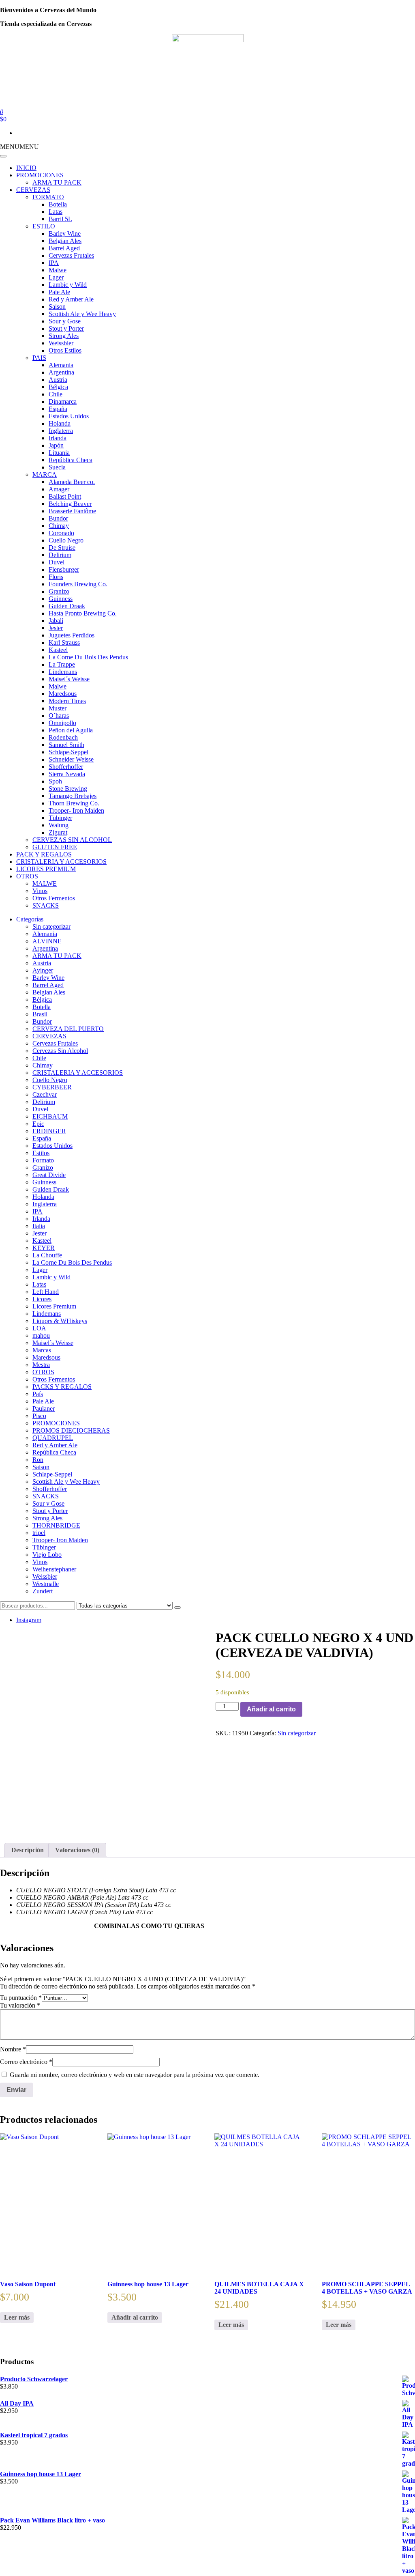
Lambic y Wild (68, 285)
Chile (56, 394)
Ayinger (43, 970)
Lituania (59, 453)
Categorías (30, 919)
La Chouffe (47, 1255)
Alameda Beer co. (72, 482)
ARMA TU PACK (57, 182)
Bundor (58, 518)
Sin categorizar (51, 926)
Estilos (41, 1153)
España (58, 409)
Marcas (42, 1350)
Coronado (61, 533)
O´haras (59, 716)
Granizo (59, 591)
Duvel (57, 562)
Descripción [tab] (28, 1850)
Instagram (29, 1620)
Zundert (43, 1591)
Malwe (58, 270)
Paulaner (44, 1409)
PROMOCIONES (40, 175)
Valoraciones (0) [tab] (77, 1850)
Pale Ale (59, 292)
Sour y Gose (65, 321)
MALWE (45, 883)
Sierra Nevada (67, 774)
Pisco (39, 1416)
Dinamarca (63, 401)
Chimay (59, 526)
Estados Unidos (69, 416)
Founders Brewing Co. (78, 584)
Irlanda (58, 438)
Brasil (40, 1014)
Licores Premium (54, 1306)
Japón (56, 445)
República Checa (71, 460)
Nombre (13, 2049)
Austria (58, 380)
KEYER (44, 1248)
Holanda (60, 423)
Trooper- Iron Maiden (76, 810)
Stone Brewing (68, 789)
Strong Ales (64, 336)
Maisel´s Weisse (69, 679)
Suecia (57, 467)
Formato (43, 1160)
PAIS (39, 358)
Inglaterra (61, 431)
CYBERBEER (52, 1087)
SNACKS (46, 905)
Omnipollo (62, 723)
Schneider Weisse (71, 759)
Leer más (17, 2317)
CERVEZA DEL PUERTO (68, 1029)
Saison (57, 307)
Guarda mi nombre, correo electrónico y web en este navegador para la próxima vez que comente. (135, 2075)
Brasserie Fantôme (72, 511)
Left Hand (46, 1292)
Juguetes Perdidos (72, 635)
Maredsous (63, 694)
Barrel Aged (64, 248)
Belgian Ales (65, 241)
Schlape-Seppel (68, 752)
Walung (59, 825)
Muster (58, 708)
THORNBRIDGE (56, 1525)
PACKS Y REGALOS (62, 1387)
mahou (41, 1335)
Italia (39, 1226)
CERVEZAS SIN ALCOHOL (72, 840)
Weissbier (61, 343)
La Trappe (62, 664)
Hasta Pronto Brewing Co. (83, 613)
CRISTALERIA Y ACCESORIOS (61, 862)
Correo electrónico (26, 2062)
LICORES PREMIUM (46, 869)
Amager (59, 489)
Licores (42, 1299)
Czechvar (45, 1094)
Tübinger (60, 818)
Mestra (41, 1365)
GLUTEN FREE (55, 847)
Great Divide (49, 1175)
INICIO (26, 168)
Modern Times (67, 701)
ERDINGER (49, 1131)
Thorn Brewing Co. (74, 803)
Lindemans (63, 672)
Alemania (61, 365)
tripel (39, 1533)
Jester (56, 628)
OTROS (27, 876)
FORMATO (48, 197)
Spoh (55, 781)
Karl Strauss (64, 642)
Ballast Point (65, 496)
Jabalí (56, 621)
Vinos (40, 891)
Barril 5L (60, 219)
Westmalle (46, 1584)
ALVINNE (47, 941)
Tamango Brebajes (73, 796)
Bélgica (58, 387)
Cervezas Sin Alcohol (60, 1051)
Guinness (61, 599)
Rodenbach (63, 737)
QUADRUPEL (53, 1438)
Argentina (61, 372)
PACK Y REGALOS (44, 854)
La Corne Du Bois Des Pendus (88, 657)
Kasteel (58, 650)
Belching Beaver (70, 504)
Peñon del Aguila (71, 730)
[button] (19, 147)
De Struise (62, 548)
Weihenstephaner (54, 1569)
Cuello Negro (66, 540)
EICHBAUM (50, 1116)
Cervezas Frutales (71, 255)
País (38, 1394)
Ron (38, 1460)
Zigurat (58, 832)
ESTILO (44, 226)
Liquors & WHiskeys (60, 1321)
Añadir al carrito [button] (135, 2317)
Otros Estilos (65, 350)
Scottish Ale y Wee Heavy (82, 314)
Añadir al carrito (271, 1709)
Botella (58, 204)
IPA (54, 263)
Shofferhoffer (66, 767)
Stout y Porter (66, 328)
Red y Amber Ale (71, 299)
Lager (56, 277)
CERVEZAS (33, 190)
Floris (56, 577)
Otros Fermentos (54, 898)
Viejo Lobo (47, 1555)
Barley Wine (65, 233)
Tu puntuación (21, 1998)
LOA (39, 1328)
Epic (38, 1124)
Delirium (60, 555)
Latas (56, 212)
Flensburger (64, 569)
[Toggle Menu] (3, 156)
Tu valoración (20, 2005)
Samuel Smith (66, 745)
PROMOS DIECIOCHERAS (71, 1430)
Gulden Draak (67, 606)
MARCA (45, 475)
